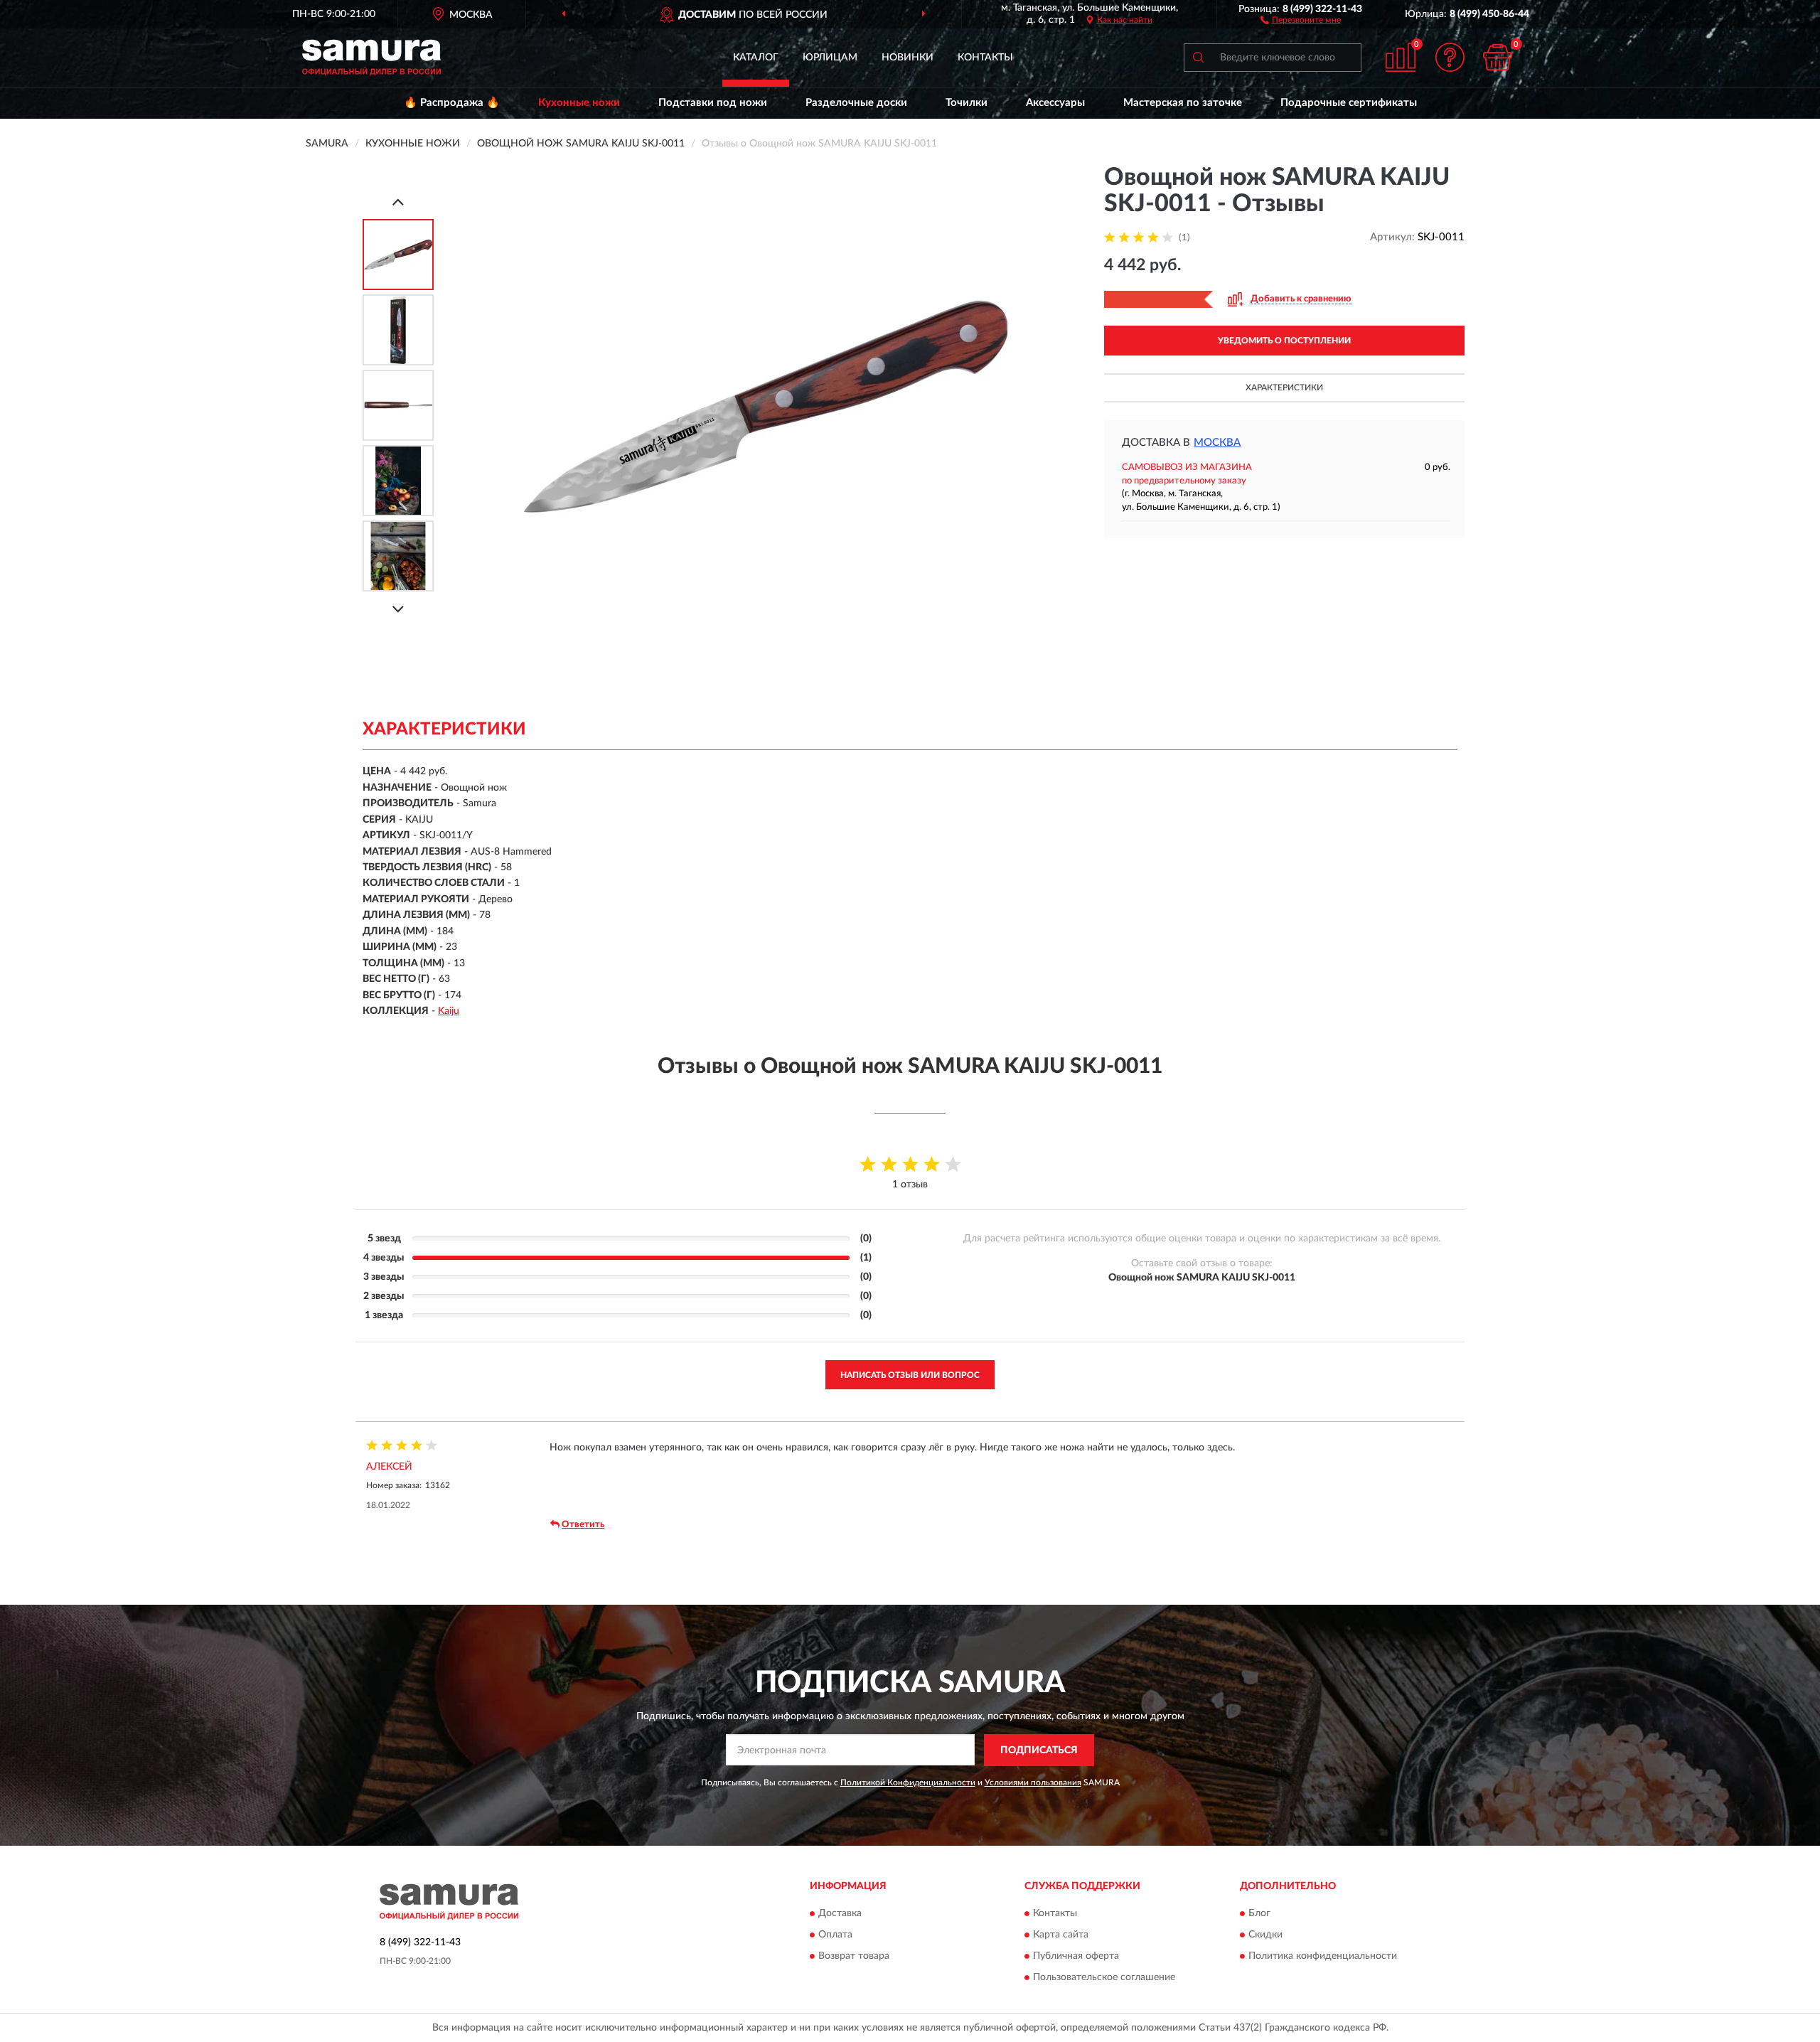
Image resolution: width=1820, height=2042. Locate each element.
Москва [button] (1217, 443)
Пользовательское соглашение (1104, 1978)
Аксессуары (1055, 103)
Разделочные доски (856, 103)
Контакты (985, 58)
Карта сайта (1061, 1935)
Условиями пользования (1033, 1782)
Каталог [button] (756, 58)
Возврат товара (854, 1957)
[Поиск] (1198, 58)
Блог (1259, 1914)
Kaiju (449, 1011)
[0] (1498, 57)
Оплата (835, 1935)
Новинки (908, 58)
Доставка (840, 1914)
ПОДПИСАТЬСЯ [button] (1039, 1750)
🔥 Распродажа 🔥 (452, 103)
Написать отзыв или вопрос (910, 1375)
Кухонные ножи (579, 103)
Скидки (1265, 1935)
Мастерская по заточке (1183, 103)
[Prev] (398, 202)
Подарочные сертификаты (1349, 103)
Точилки (967, 103)
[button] (1301, 19)
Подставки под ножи (713, 103)
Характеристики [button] (1284, 387)
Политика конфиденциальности (1323, 1957)
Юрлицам (830, 58)
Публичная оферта (1076, 1957)
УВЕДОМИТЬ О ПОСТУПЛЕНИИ (1284, 341)
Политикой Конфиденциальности (908, 1782)
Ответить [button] (583, 1525)
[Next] (398, 609)
